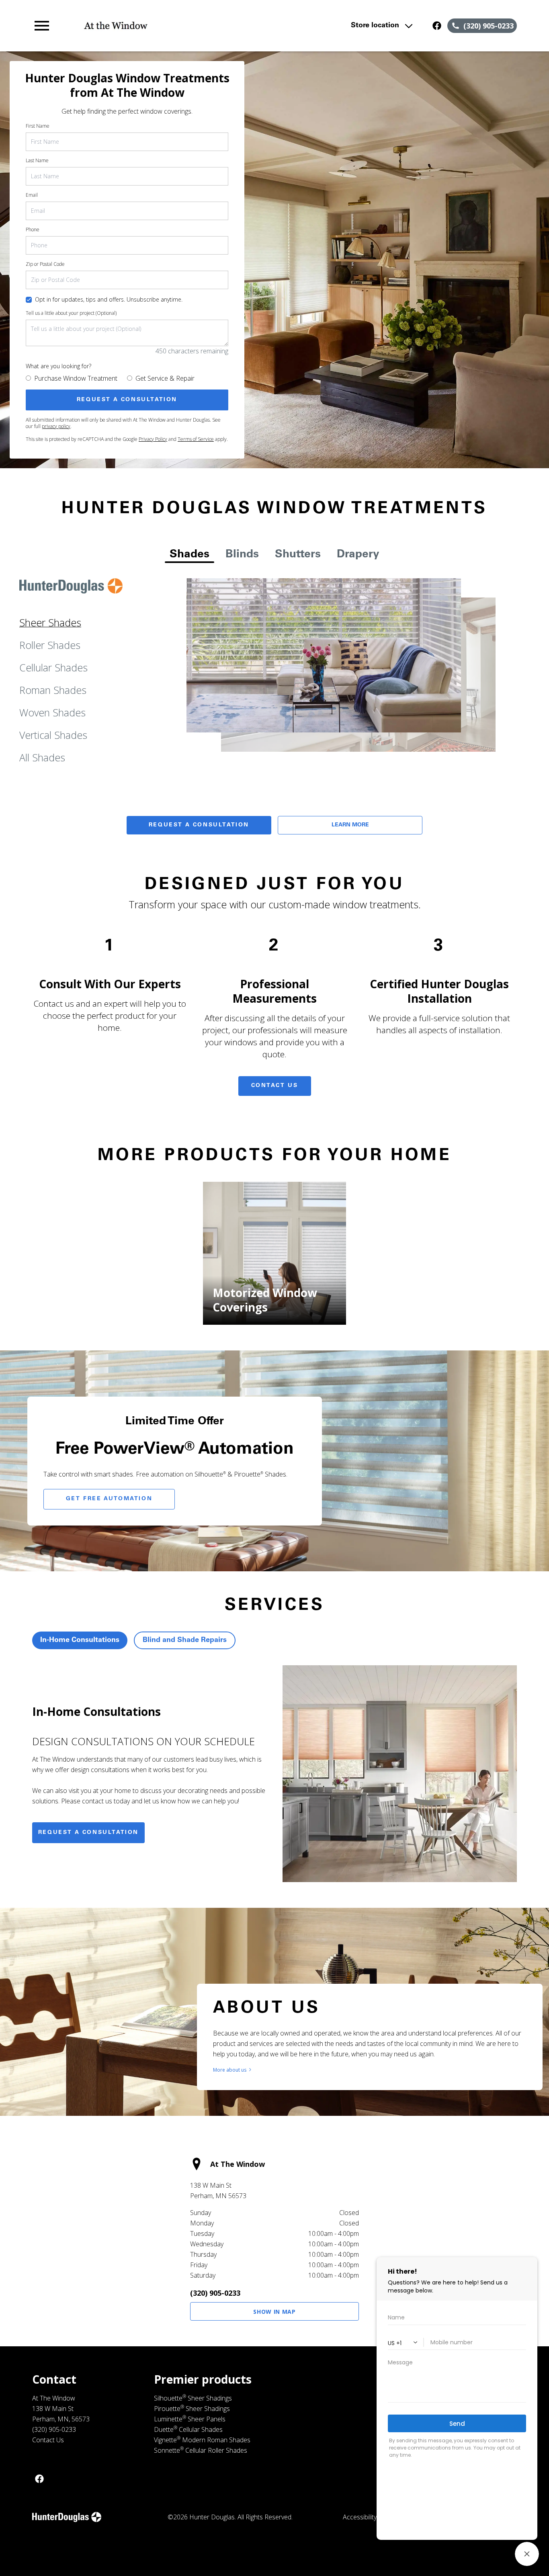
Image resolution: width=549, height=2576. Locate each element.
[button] (42, 26)
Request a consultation (88, 1833)
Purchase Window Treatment (76, 378)
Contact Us (275, 1086)
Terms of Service (196, 439)
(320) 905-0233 (215, 2293)
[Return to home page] (179, 26)
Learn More (350, 825)
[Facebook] (39, 2479)
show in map (274, 2312)
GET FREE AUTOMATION (109, 1499)
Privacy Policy (153, 439)
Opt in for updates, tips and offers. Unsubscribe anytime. (109, 299)
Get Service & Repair (165, 378)
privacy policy (56, 426)
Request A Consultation (199, 825)
